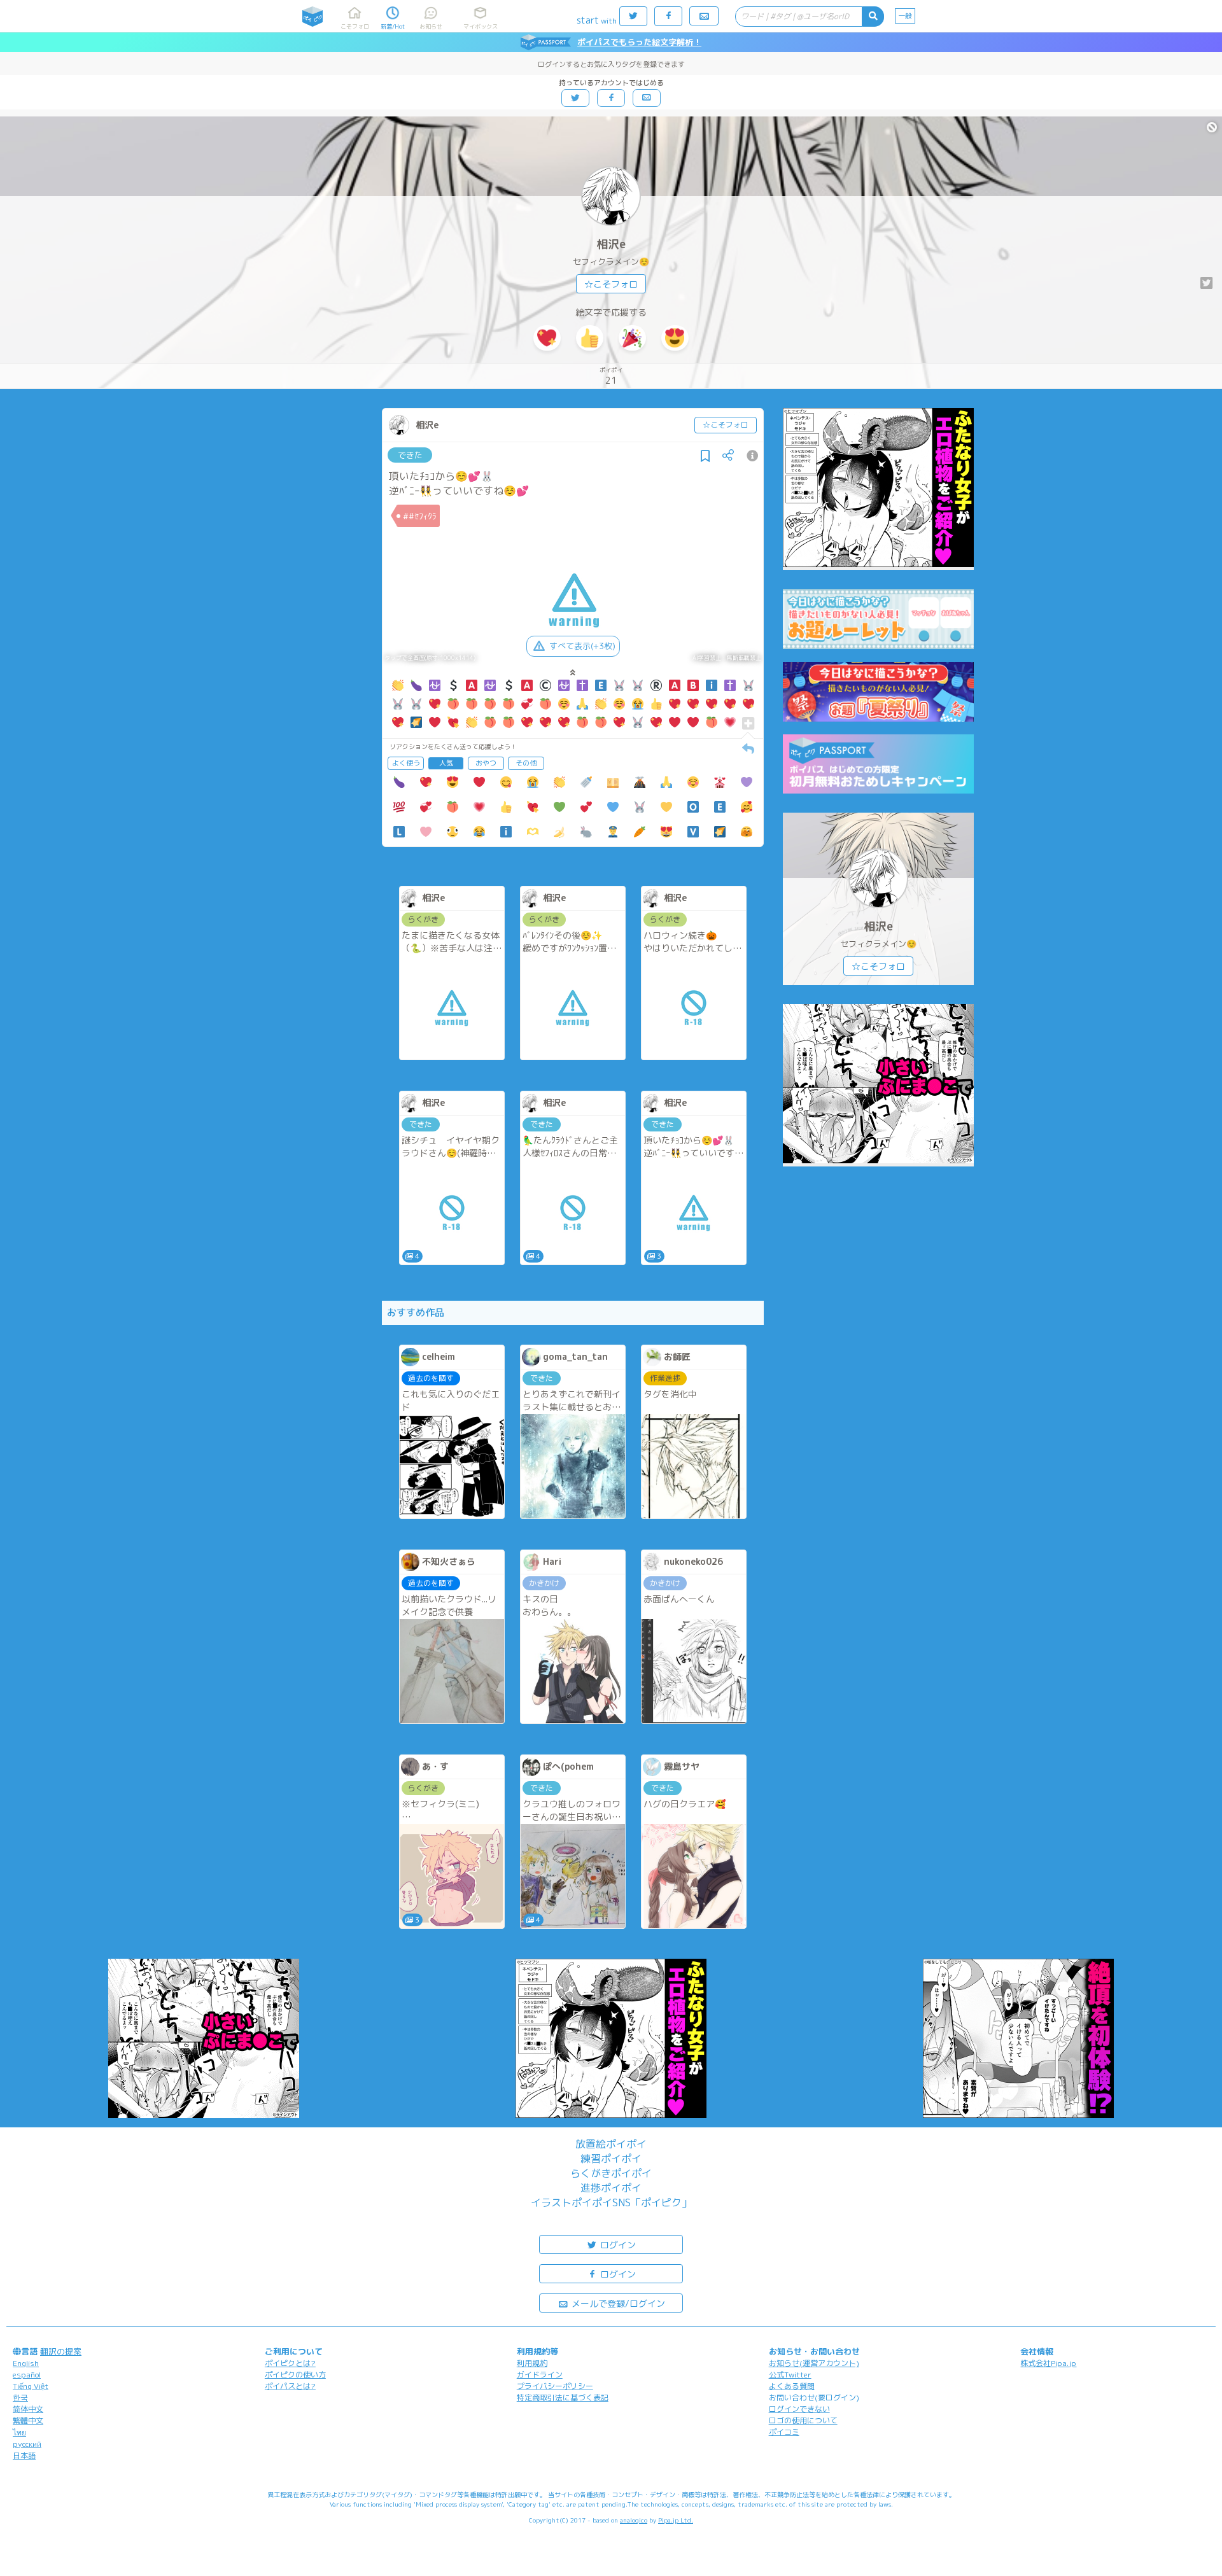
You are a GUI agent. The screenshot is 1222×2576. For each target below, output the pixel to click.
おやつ (486, 763)
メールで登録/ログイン (617, 2303)
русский (27, 2444)
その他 (526, 763)
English (26, 2363)
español (27, 2375)
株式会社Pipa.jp (1048, 2363)
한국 (20, 2397)
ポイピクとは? (290, 2363)
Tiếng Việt (31, 2386)
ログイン (617, 2245)
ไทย (19, 2432)
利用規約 (532, 2363)
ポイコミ (784, 2432)
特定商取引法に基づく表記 (563, 2397)
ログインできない (799, 2409)
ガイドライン (540, 2375)
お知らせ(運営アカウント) (814, 2363)
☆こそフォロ (611, 284)
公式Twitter (790, 2375)
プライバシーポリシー (555, 2386)
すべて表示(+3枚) (582, 646)
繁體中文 (28, 2420)
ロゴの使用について (803, 2420)
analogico (634, 2520)
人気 (446, 763)
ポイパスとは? (290, 2386)
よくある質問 (792, 2386)
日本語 (24, 2455)
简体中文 (28, 2409)
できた (410, 455)
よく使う (406, 763)
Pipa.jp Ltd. (676, 2520)
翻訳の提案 (61, 2351)
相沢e (611, 244)
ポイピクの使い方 (295, 2375)
